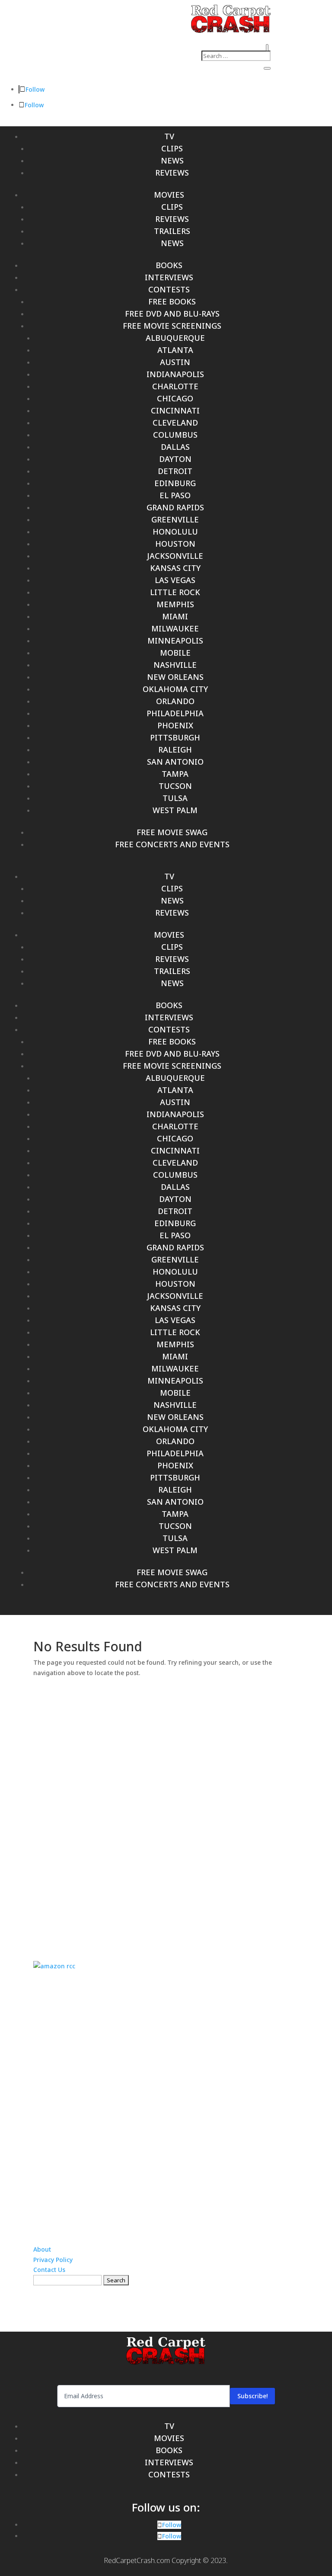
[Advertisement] (166, 1808)
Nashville (175, 665)
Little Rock (175, 592)
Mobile (175, 653)
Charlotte (175, 386)
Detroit (175, 471)
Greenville (175, 519)
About (42, 2249)
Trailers (172, 231)
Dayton (175, 459)
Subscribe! (252, 2396)
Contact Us (49, 2270)
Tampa (175, 774)
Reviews (172, 173)
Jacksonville (175, 556)
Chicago (175, 398)
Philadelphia (175, 713)
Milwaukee (175, 628)
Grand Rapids (175, 507)
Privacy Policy (53, 2260)
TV (169, 136)
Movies (169, 195)
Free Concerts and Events (172, 844)
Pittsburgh (175, 737)
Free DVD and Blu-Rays (172, 314)
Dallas (175, 447)
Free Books (172, 301)
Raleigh (175, 750)
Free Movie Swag (172, 832)
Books (169, 265)
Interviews (169, 277)
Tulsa (175, 798)
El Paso (175, 495)
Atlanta (175, 350)
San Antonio (175, 762)
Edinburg (175, 483)
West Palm (175, 810)
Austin (175, 362)
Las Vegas (175, 580)
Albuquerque (175, 338)
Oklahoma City (175, 689)
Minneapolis (175, 641)
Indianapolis (175, 374)
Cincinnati (175, 410)
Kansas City (175, 568)
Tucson (175, 786)
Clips (172, 148)
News (172, 160)
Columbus (175, 435)
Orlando (175, 701)
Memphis (175, 604)
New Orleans (175, 677)
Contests (169, 289)
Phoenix (175, 725)
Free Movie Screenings (172, 326)
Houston (175, 544)
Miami (175, 616)
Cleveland (175, 423)
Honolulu (175, 532)
